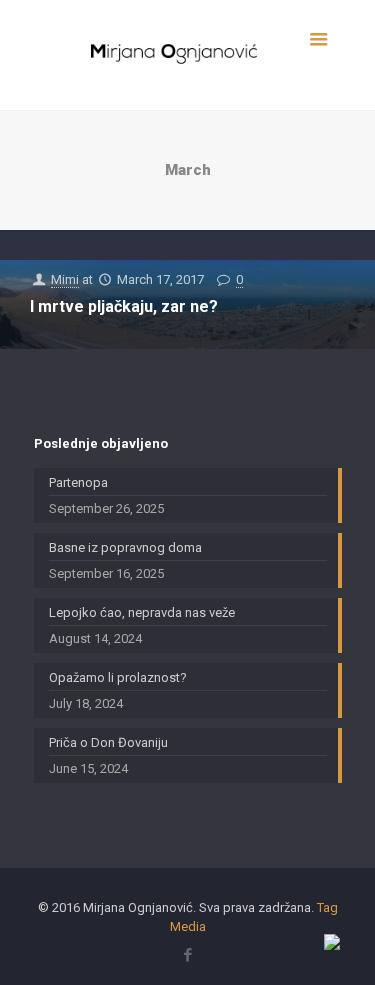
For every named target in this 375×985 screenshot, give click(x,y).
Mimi (65, 279)
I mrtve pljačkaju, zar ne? (124, 306)
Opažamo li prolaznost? (118, 677)
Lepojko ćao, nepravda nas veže (142, 612)
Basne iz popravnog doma (125, 547)
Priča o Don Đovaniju (108, 742)
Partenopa (78, 482)
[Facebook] (187, 955)
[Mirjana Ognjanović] (188, 55)
